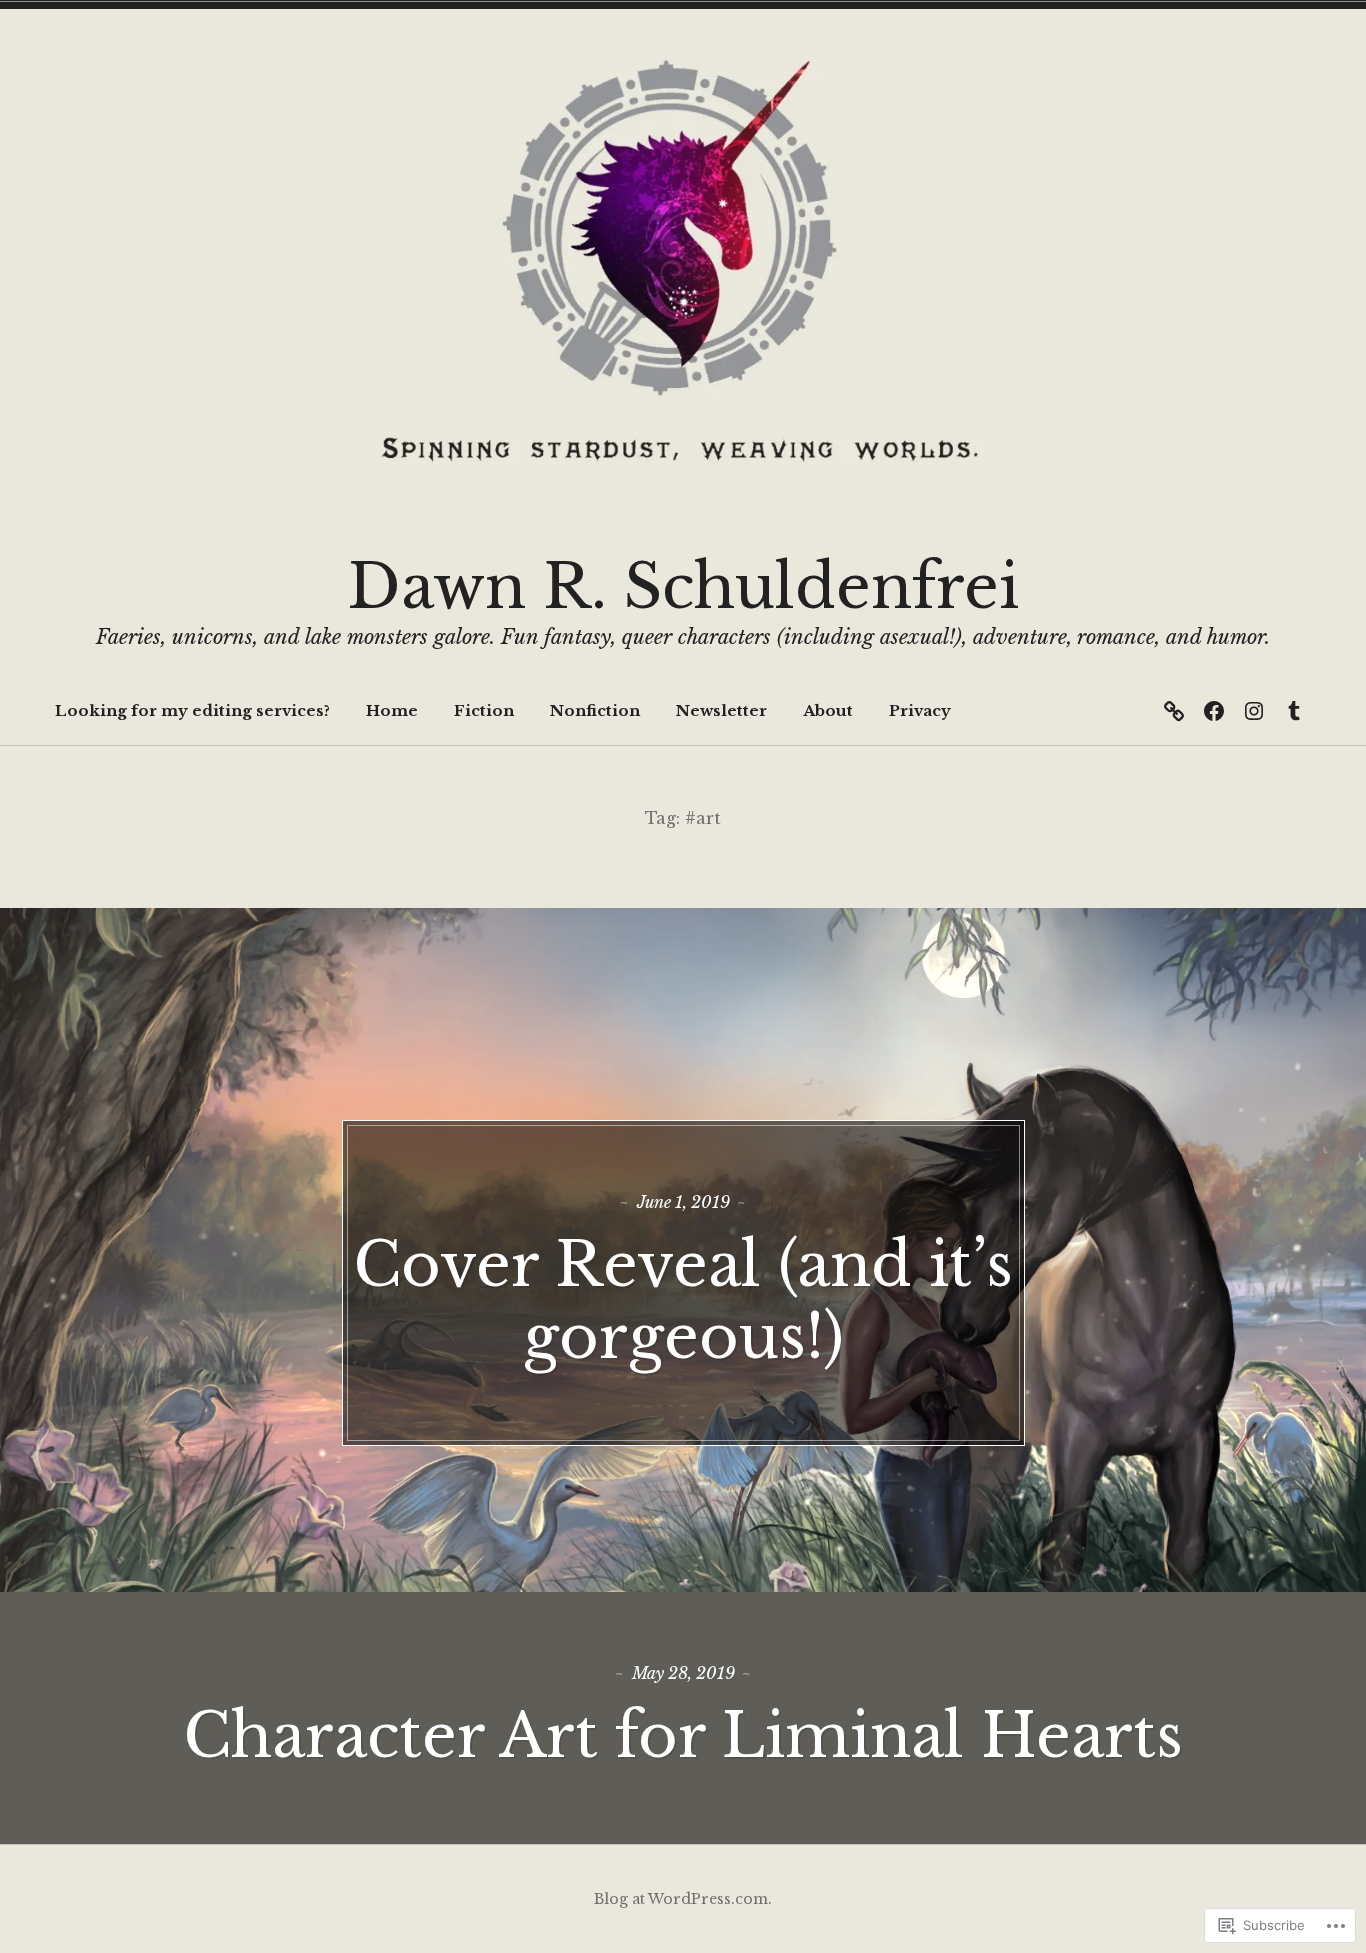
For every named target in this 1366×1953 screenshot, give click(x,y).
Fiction (484, 710)
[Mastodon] (1174, 711)
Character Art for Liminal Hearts (683, 1736)
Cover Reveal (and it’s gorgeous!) (683, 1301)
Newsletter (721, 710)
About (828, 710)
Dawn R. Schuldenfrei (683, 587)
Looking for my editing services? (192, 710)
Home (392, 710)
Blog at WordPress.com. (683, 1899)
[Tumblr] (1294, 711)
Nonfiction (595, 710)
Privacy (920, 710)
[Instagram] (1254, 711)
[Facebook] (1214, 711)
